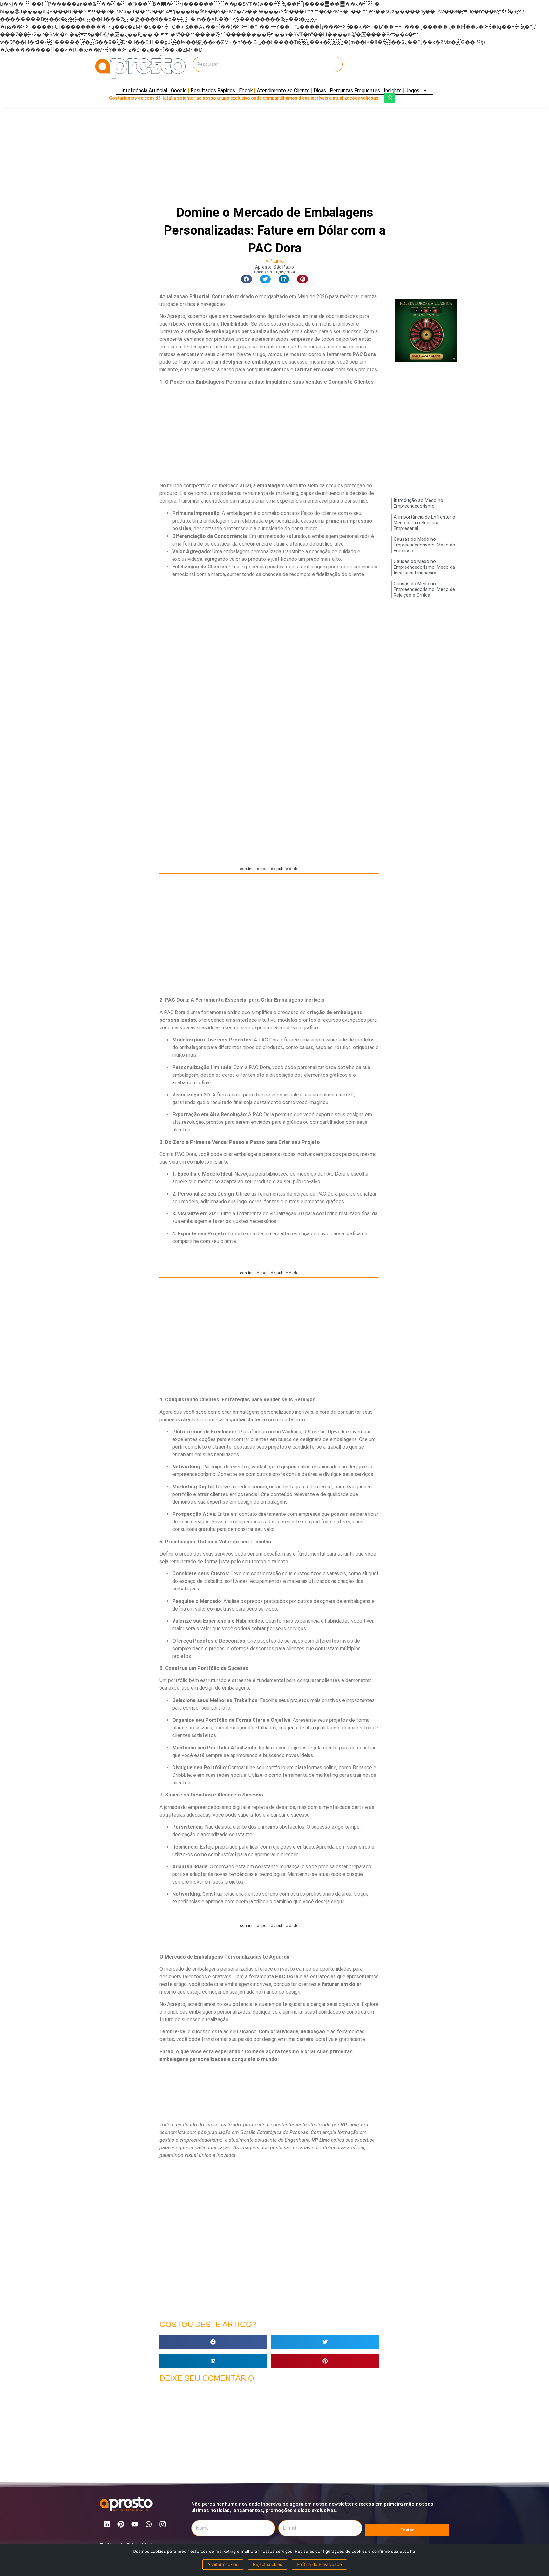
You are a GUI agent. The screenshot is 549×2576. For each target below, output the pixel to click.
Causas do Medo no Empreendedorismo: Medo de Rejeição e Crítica (424, 589)
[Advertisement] (398, 67)
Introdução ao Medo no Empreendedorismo (418, 503)
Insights (393, 90)
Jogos (412, 90)
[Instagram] (163, 2524)
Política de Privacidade (319, 2564)
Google (179, 90)
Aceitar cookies (223, 2564)
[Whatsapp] (390, 98)
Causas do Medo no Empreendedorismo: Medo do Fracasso (424, 545)
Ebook (246, 90)
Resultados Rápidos (213, 90)
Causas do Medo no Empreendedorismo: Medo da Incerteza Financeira (424, 567)
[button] (247, 279)
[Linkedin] (107, 2524)
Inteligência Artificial (144, 90)
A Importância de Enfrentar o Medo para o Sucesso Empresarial (424, 523)
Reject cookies (268, 2564)
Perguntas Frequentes (355, 90)
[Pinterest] (121, 2524)
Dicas (320, 90)
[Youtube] (135, 2524)
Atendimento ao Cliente (283, 90)
